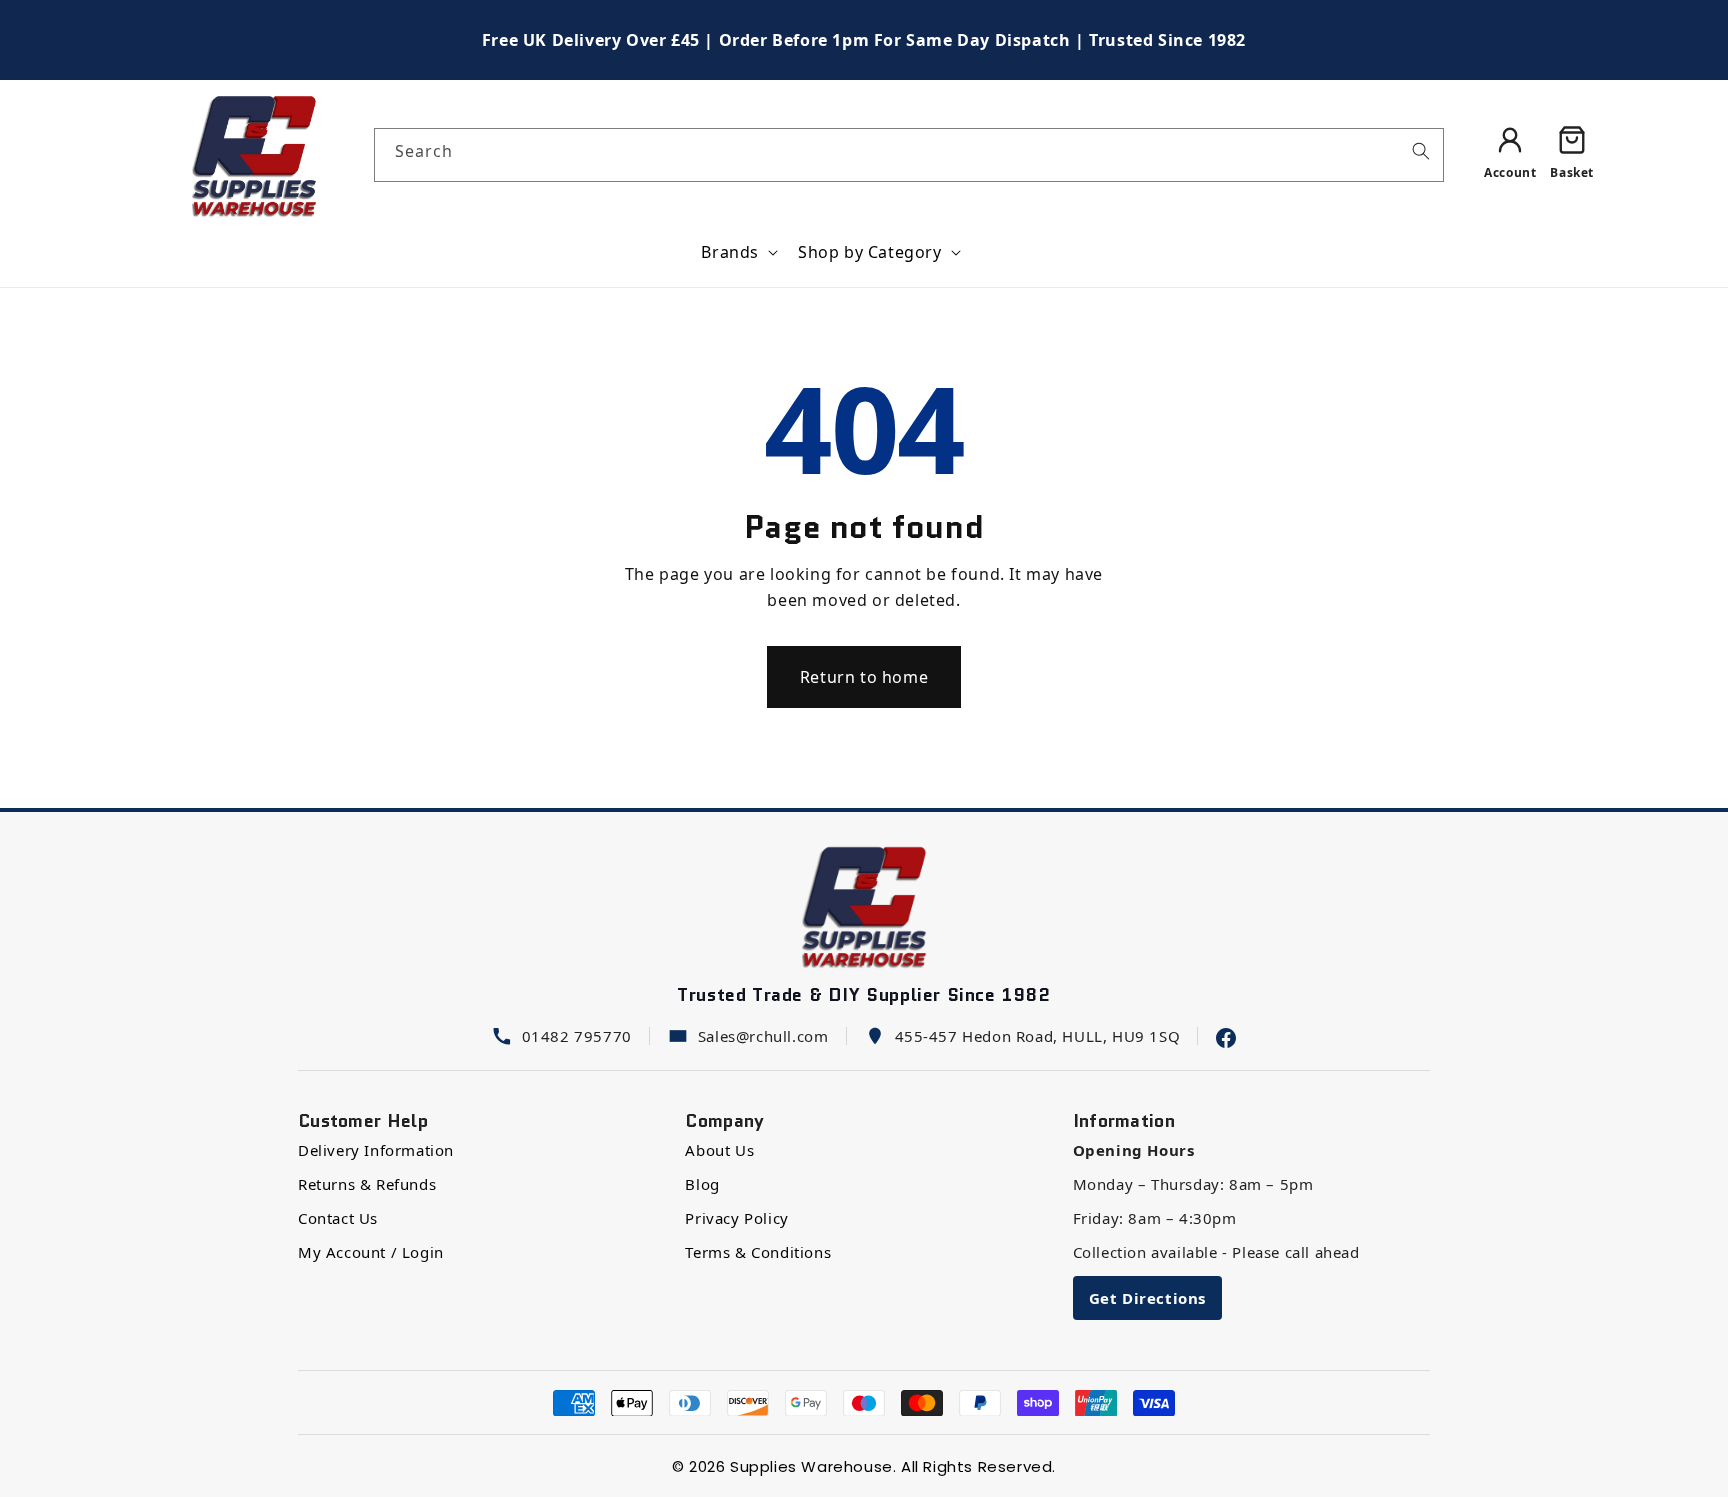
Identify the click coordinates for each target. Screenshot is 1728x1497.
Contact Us (338, 1218)
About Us (719, 1150)
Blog (702, 1184)
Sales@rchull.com (763, 1036)
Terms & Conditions (758, 1252)
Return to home (864, 677)
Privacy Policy (736, 1218)
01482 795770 (577, 1036)
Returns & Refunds (367, 1184)
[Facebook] (1226, 1036)
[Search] (1421, 151)
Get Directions (1147, 1298)
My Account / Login (371, 1252)
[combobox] (909, 155)
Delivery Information (376, 1150)
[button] (737, 252)
